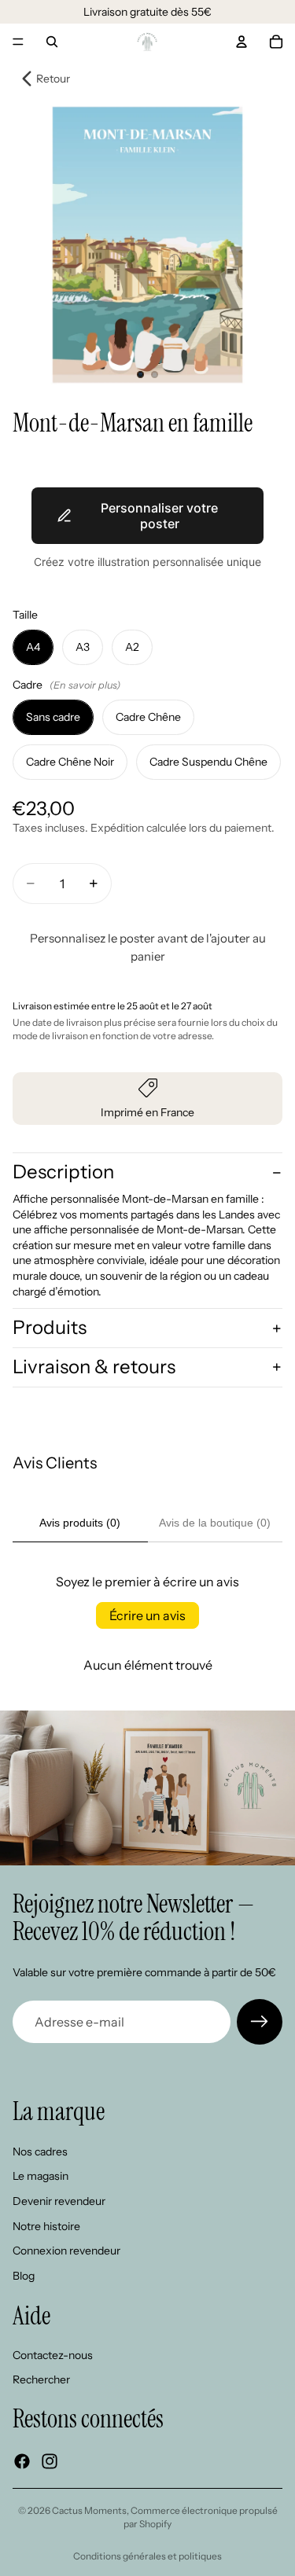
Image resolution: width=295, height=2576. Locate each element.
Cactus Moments (89, 2510)
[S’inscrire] (260, 2022)
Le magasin (41, 2177)
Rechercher (41, 2380)
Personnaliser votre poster (159, 516)
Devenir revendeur (59, 2201)
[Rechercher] (52, 42)
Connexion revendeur (66, 2251)
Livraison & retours (94, 1367)
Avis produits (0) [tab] (80, 1523)
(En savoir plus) (85, 685)
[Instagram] (50, 2461)
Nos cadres (40, 2152)
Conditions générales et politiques (147, 2556)
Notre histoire (46, 2226)
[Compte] (242, 42)
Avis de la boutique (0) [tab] (215, 1523)
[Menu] (18, 42)
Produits (50, 1327)
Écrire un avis (147, 1615)
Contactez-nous (53, 2355)
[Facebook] (22, 2461)
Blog (24, 2276)
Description (63, 1172)
